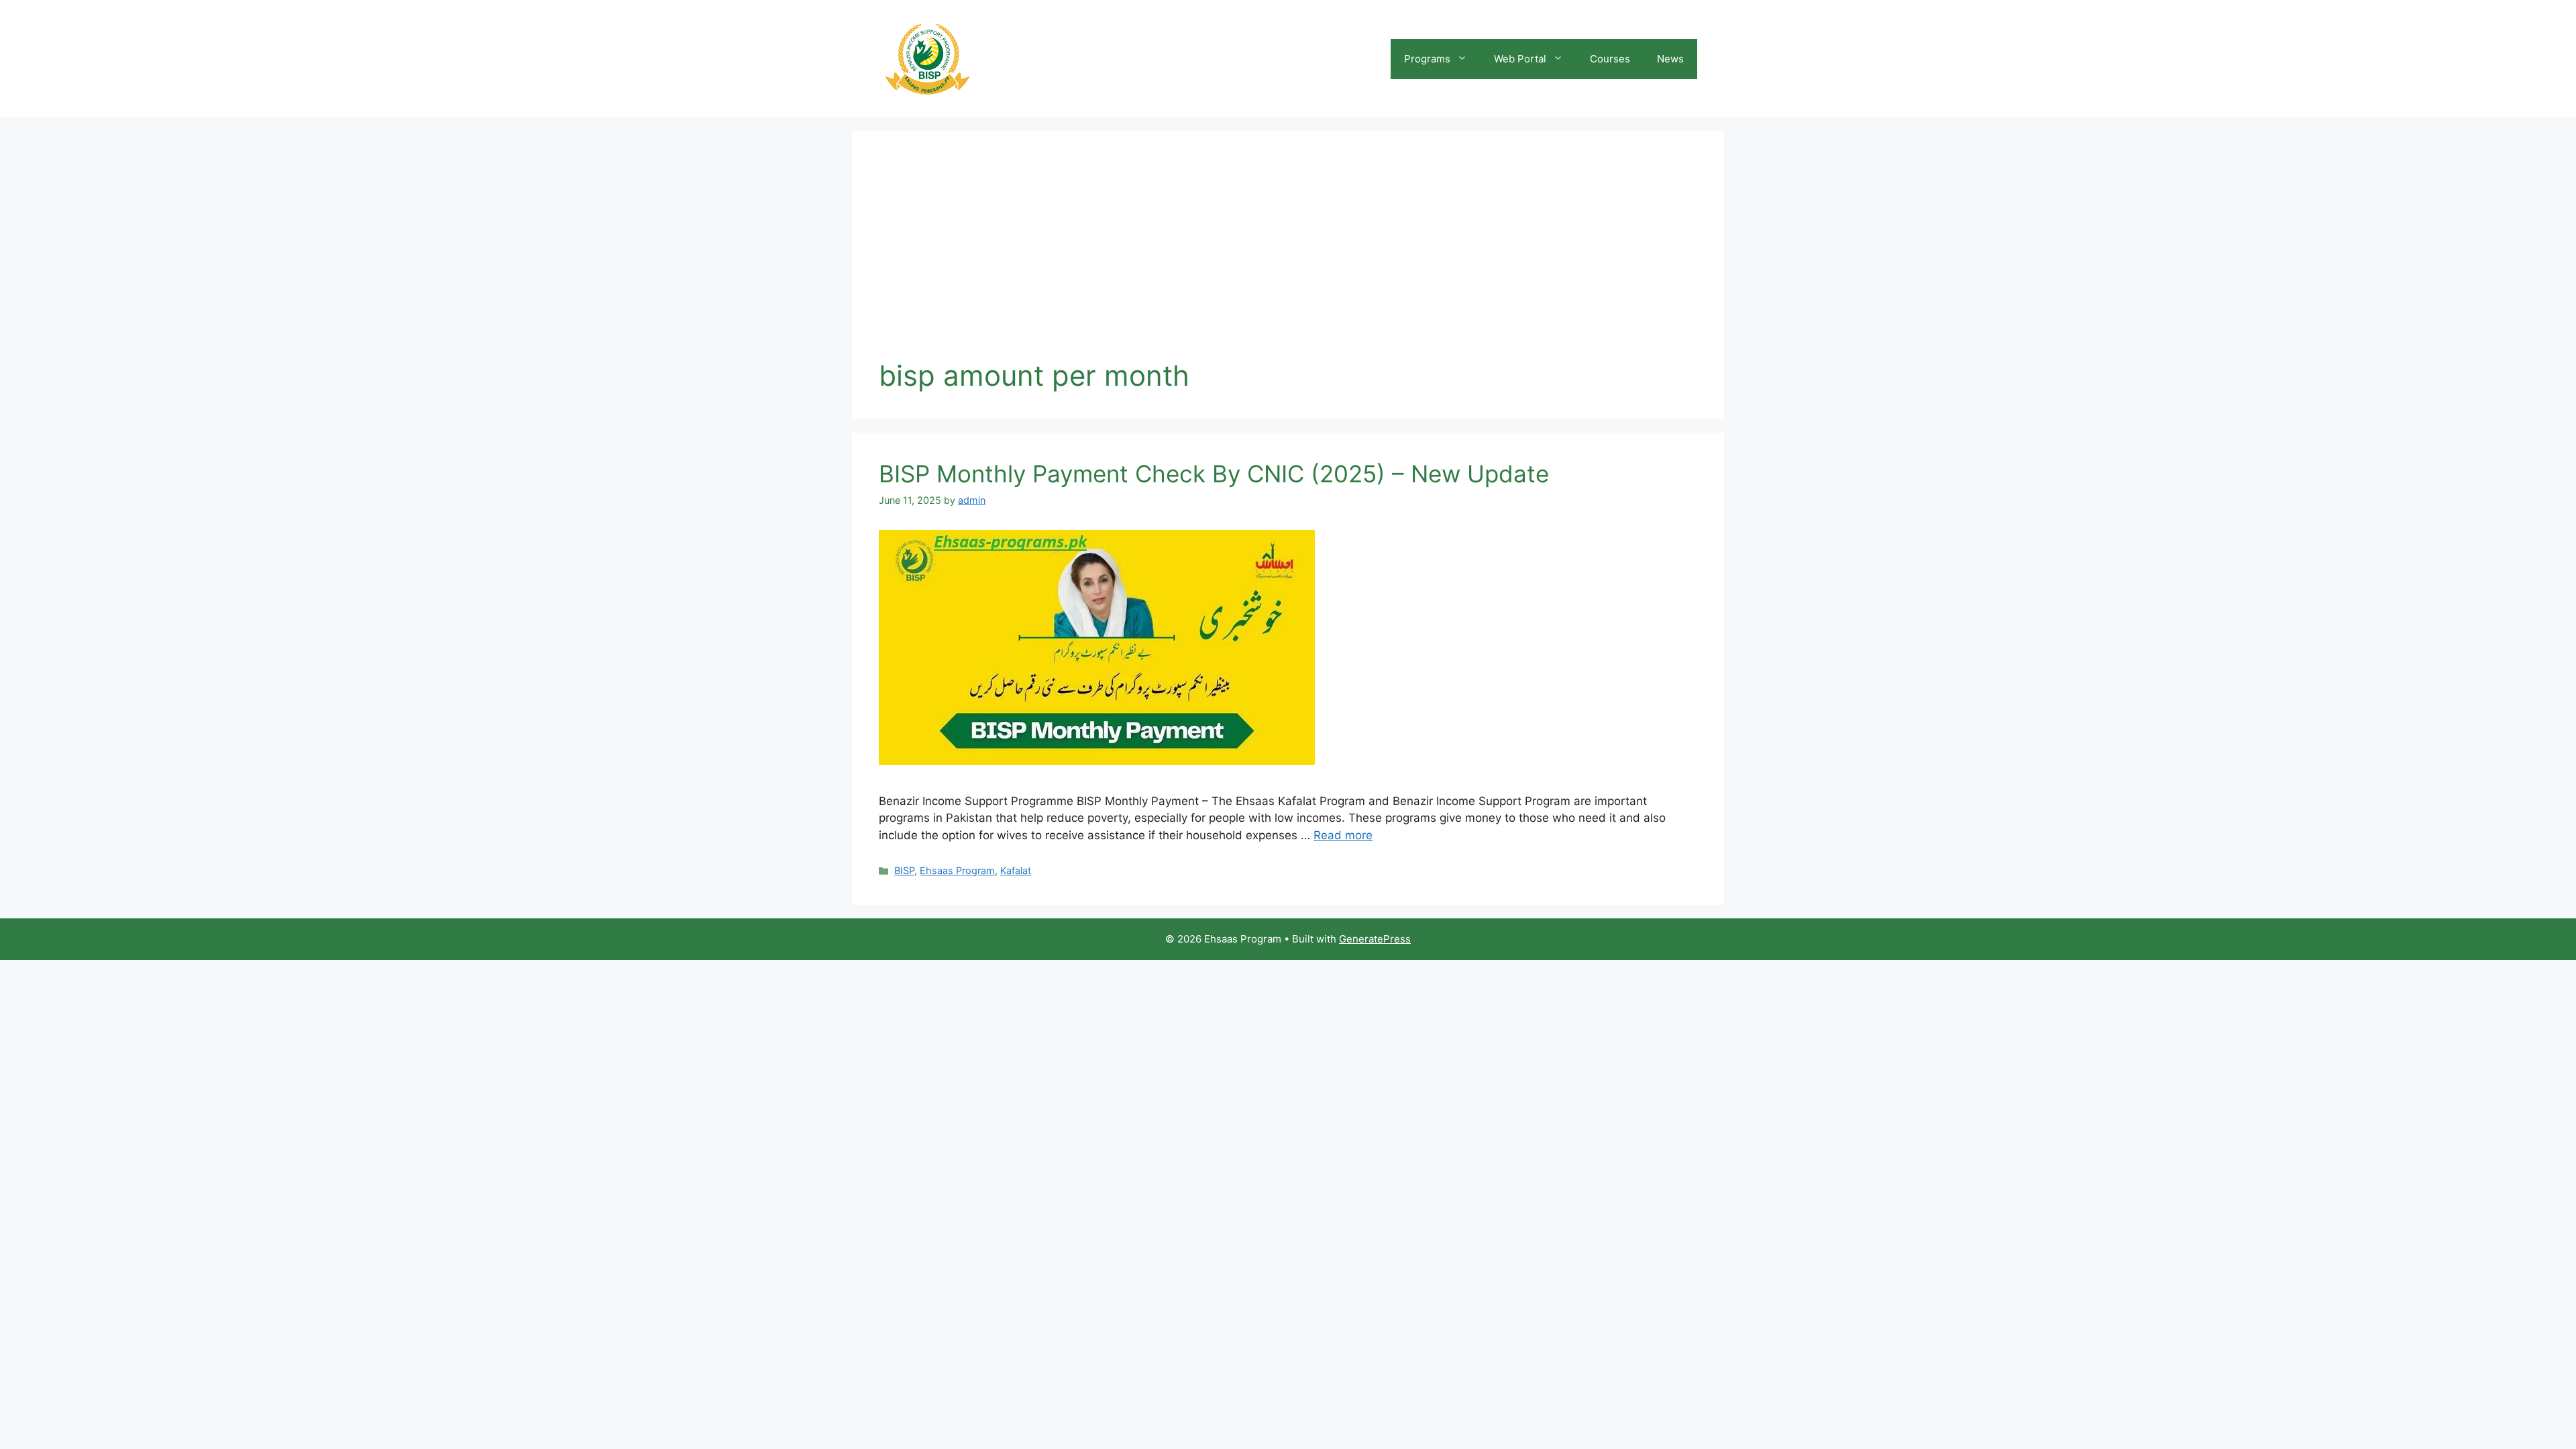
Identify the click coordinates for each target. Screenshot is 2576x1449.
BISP (904, 870)
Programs (1427, 59)
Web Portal (1520, 59)
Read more (1343, 835)
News (1670, 59)
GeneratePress (1375, 939)
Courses (1610, 59)
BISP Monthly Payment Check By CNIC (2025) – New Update (1214, 474)
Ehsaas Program (957, 870)
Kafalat (1016, 870)
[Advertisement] (1288, 258)
